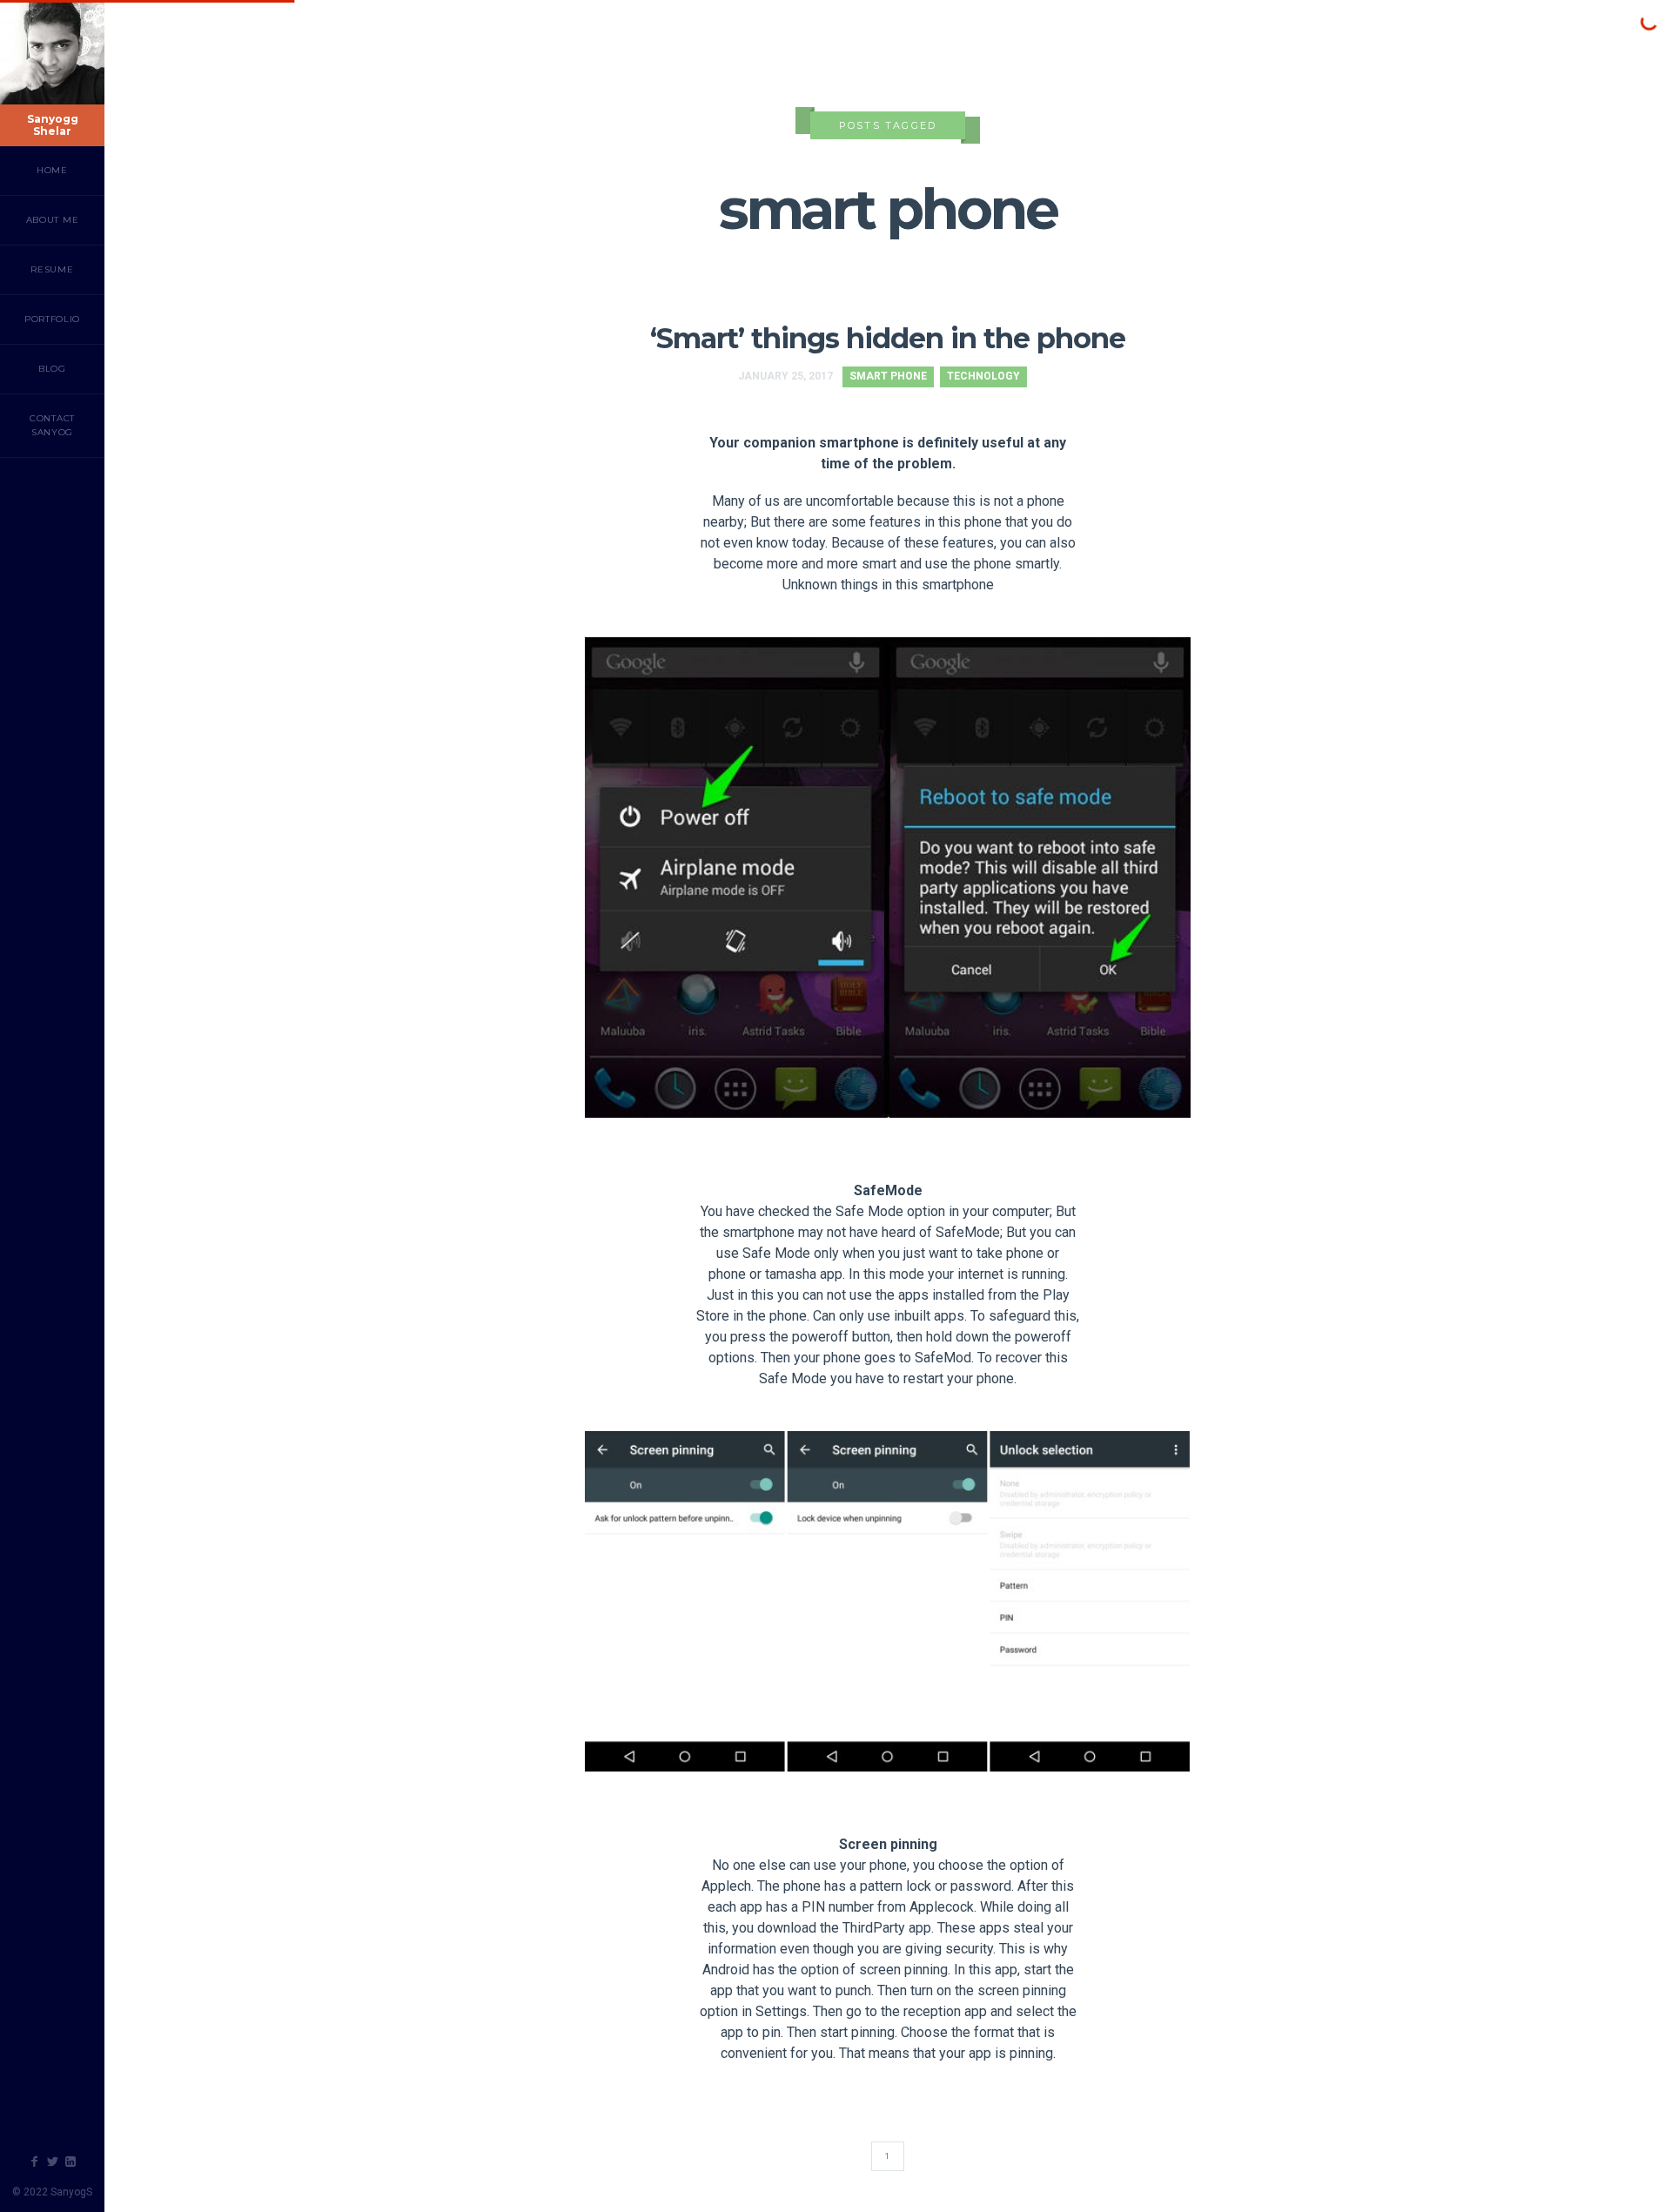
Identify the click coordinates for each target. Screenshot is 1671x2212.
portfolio (52, 319)
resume (52, 269)
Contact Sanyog (52, 425)
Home (52, 170)
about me (53, 220)
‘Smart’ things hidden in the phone (888, 338)
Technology (983, 376)
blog (52, 369)
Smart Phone (888, 376)
